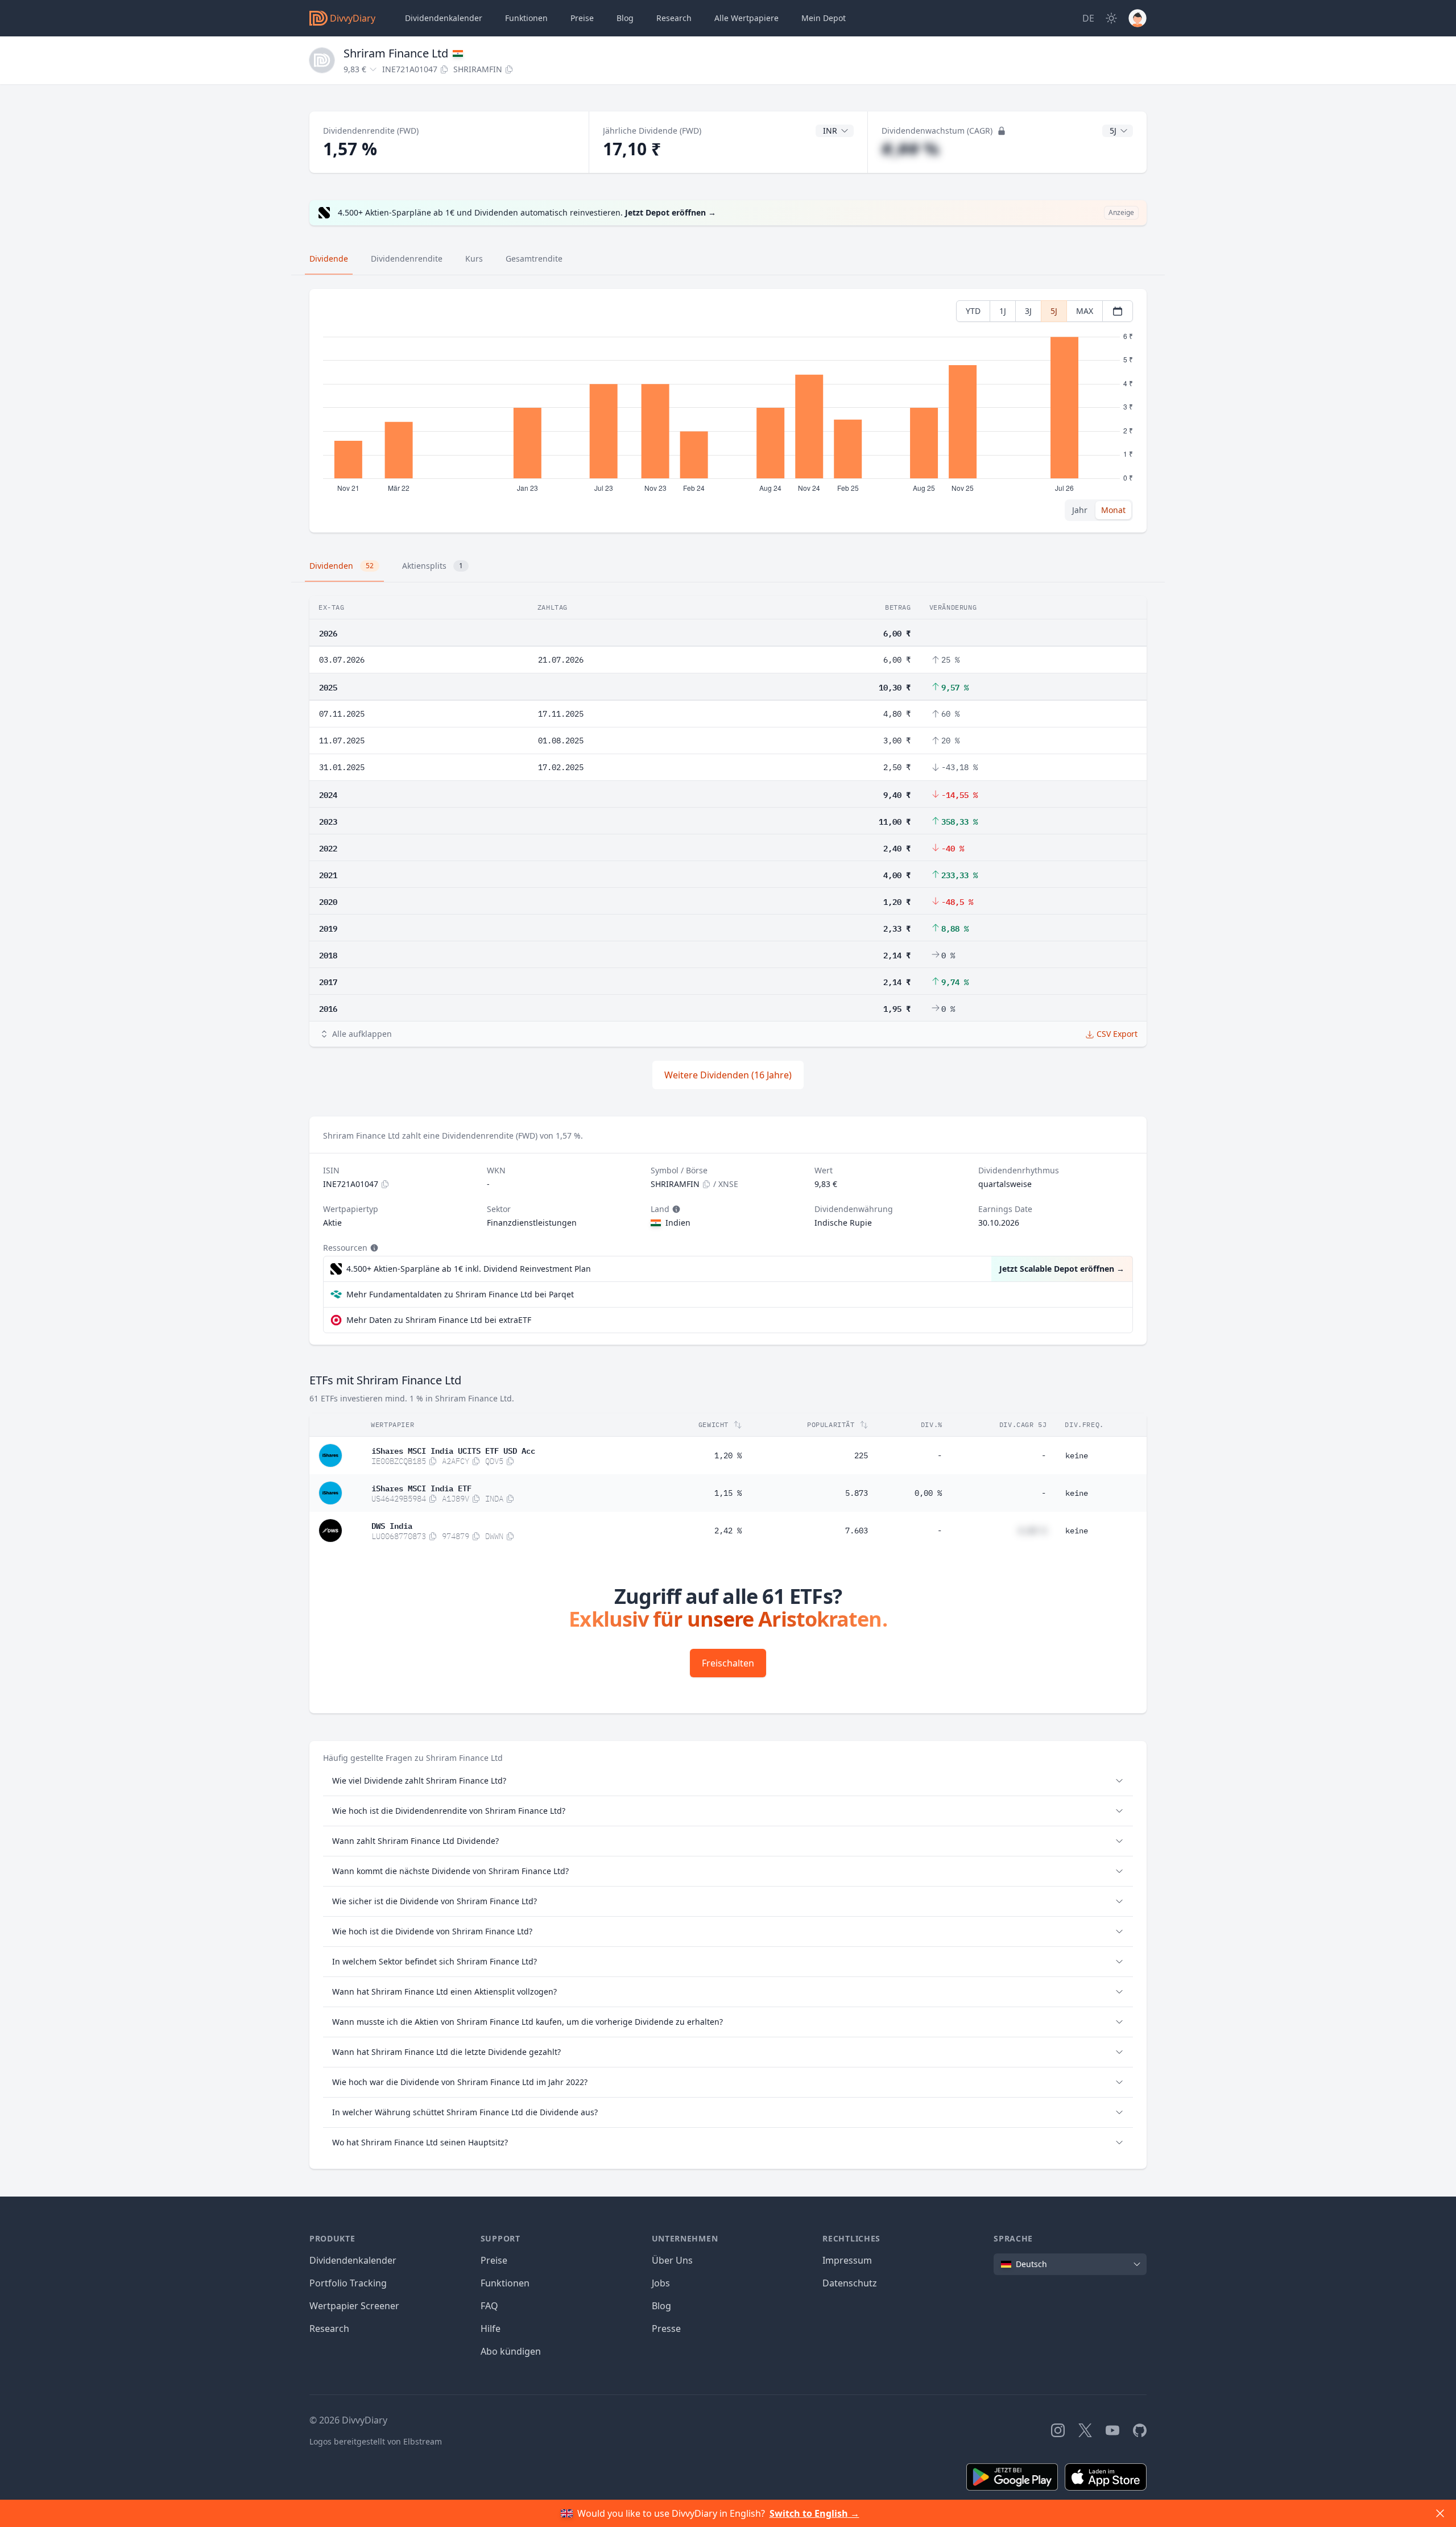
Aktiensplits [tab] (433, 566)
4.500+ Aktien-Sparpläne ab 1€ (469, 1269)
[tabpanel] (728, 411)
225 (861, 1455)
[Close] (1440, 2513)
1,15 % (728, 1493)
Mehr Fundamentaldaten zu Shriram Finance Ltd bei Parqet (460, 1294)
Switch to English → (814, 2513)
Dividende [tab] (329, 259)
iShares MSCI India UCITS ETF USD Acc (453, 1450)
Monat (1113, 510)
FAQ (489, 2306)
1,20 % (728, 1455)
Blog (661, 2306)
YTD (973, 311)
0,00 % (928, 1493)
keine (1077, 1455)
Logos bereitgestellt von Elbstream (376, 2441)
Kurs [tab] (474, 259)
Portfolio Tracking (348, 2283)
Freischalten (728, 1663)
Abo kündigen (511, 2351)
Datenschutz (850, 2283)
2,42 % (728, 1531)
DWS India (392, 1525)
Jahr (1080, 510)
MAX (1085, 311)
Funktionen (526, 18)
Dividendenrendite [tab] (407, 259)
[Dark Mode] (1111, 18)
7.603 (857, 1531)
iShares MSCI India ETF (421, 1487)
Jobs (661, 2283)
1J (1003, 311)
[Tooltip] (675, 1209)
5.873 (857, 1493)
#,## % (910, 149)
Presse (666, 2329)
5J (1054, 311)
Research (329, 2329)
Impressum (847, 2260)
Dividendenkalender (444, 18)
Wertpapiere (746, 18)
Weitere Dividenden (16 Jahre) (728, 1075)
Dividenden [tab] (342, 566)
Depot (824, 18)
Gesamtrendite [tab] (534, 259)
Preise (582, 18)
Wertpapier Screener (354, 2306)
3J (1028, 311)
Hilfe (491, 2329)
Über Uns (672, 2260)
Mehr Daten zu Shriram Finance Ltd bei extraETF (439, 1320)
